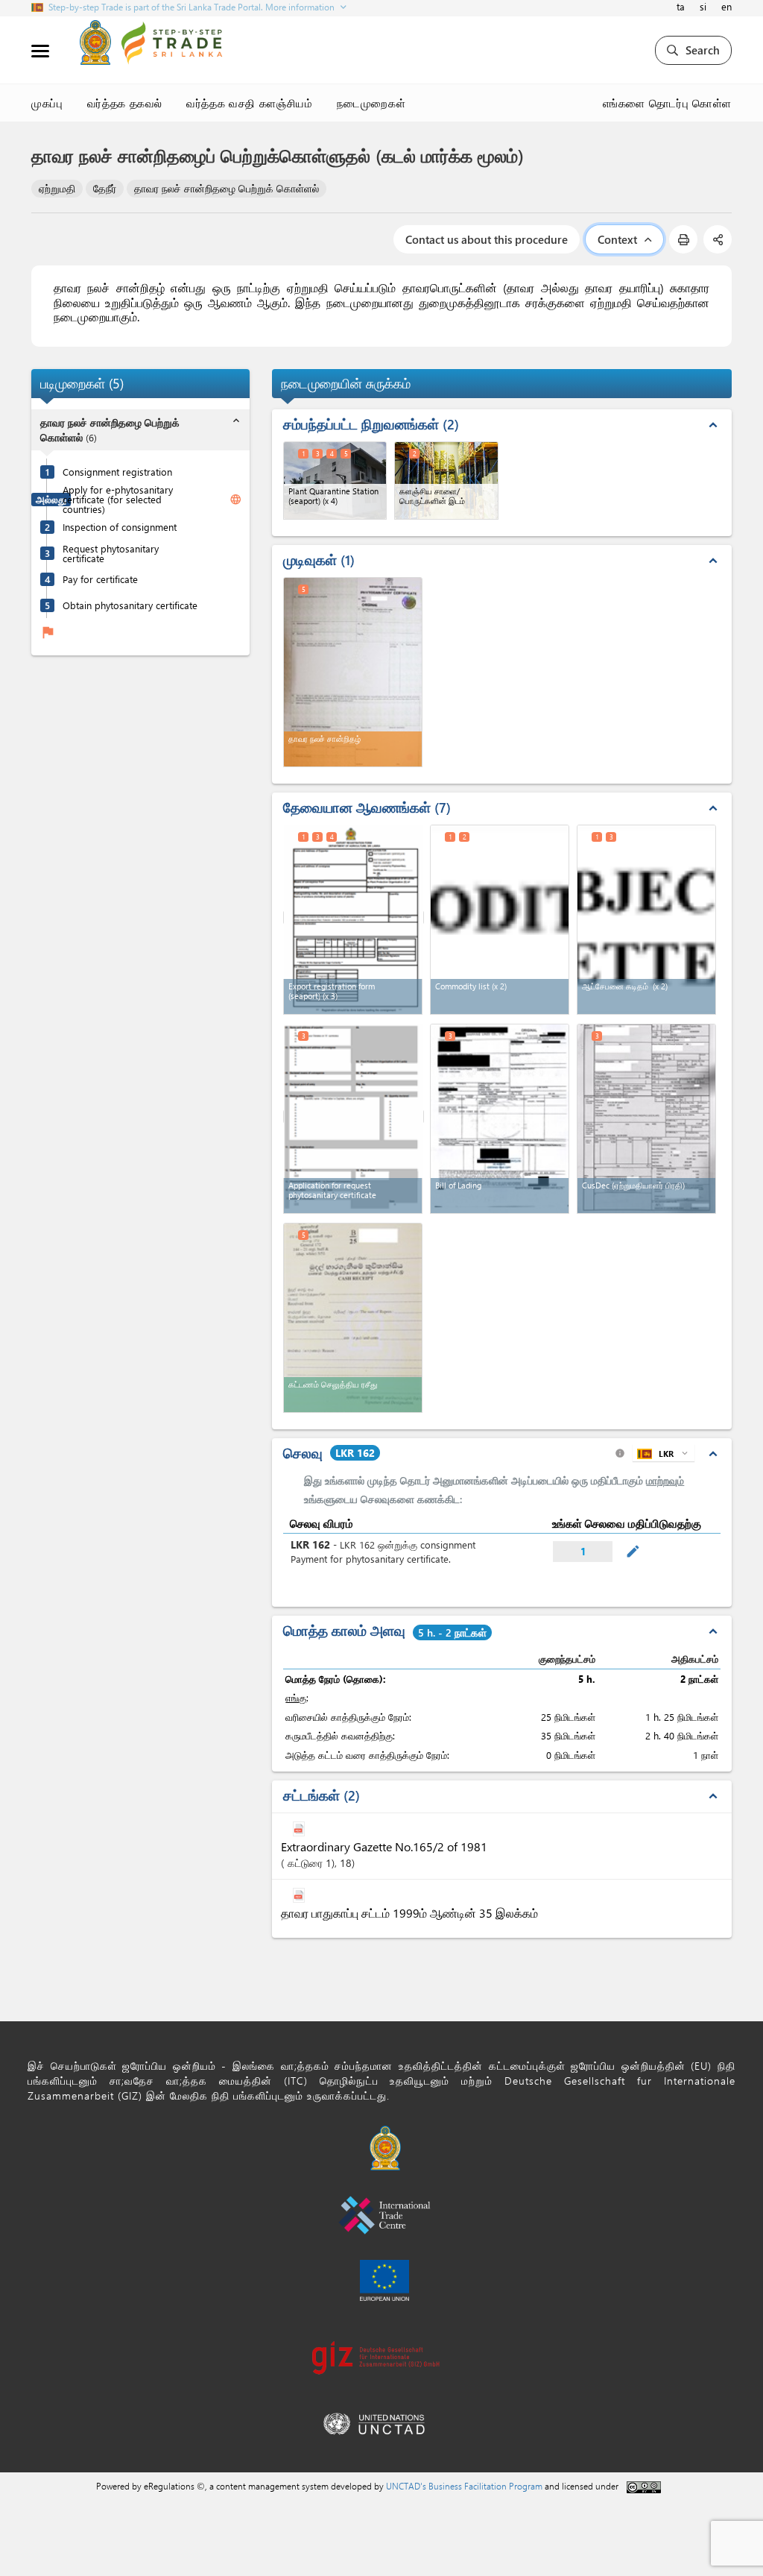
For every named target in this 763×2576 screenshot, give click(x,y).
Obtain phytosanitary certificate (130, 605)
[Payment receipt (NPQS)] (353, 1318)
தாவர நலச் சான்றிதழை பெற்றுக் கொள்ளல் (227, 188)
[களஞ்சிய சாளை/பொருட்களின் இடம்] (446, 481)
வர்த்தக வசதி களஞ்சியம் (249, 103)
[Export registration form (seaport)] (354, 917)
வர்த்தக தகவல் (125, 103)
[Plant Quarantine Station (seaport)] (335, 481)
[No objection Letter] (646, 920)
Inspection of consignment (120, 527)
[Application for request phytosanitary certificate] (354, 1117)
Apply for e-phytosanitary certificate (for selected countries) (118, 499)
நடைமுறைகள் (371, 103)
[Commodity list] (500, 920)
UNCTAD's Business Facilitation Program (464, 2486)
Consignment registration (117, 472)
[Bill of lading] (500, 1119)
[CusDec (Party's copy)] (646, 1119)
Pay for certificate (100, 579)
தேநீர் (105, 188)
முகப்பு (47, 103)
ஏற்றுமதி (57, 188)
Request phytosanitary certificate (111, 553)
